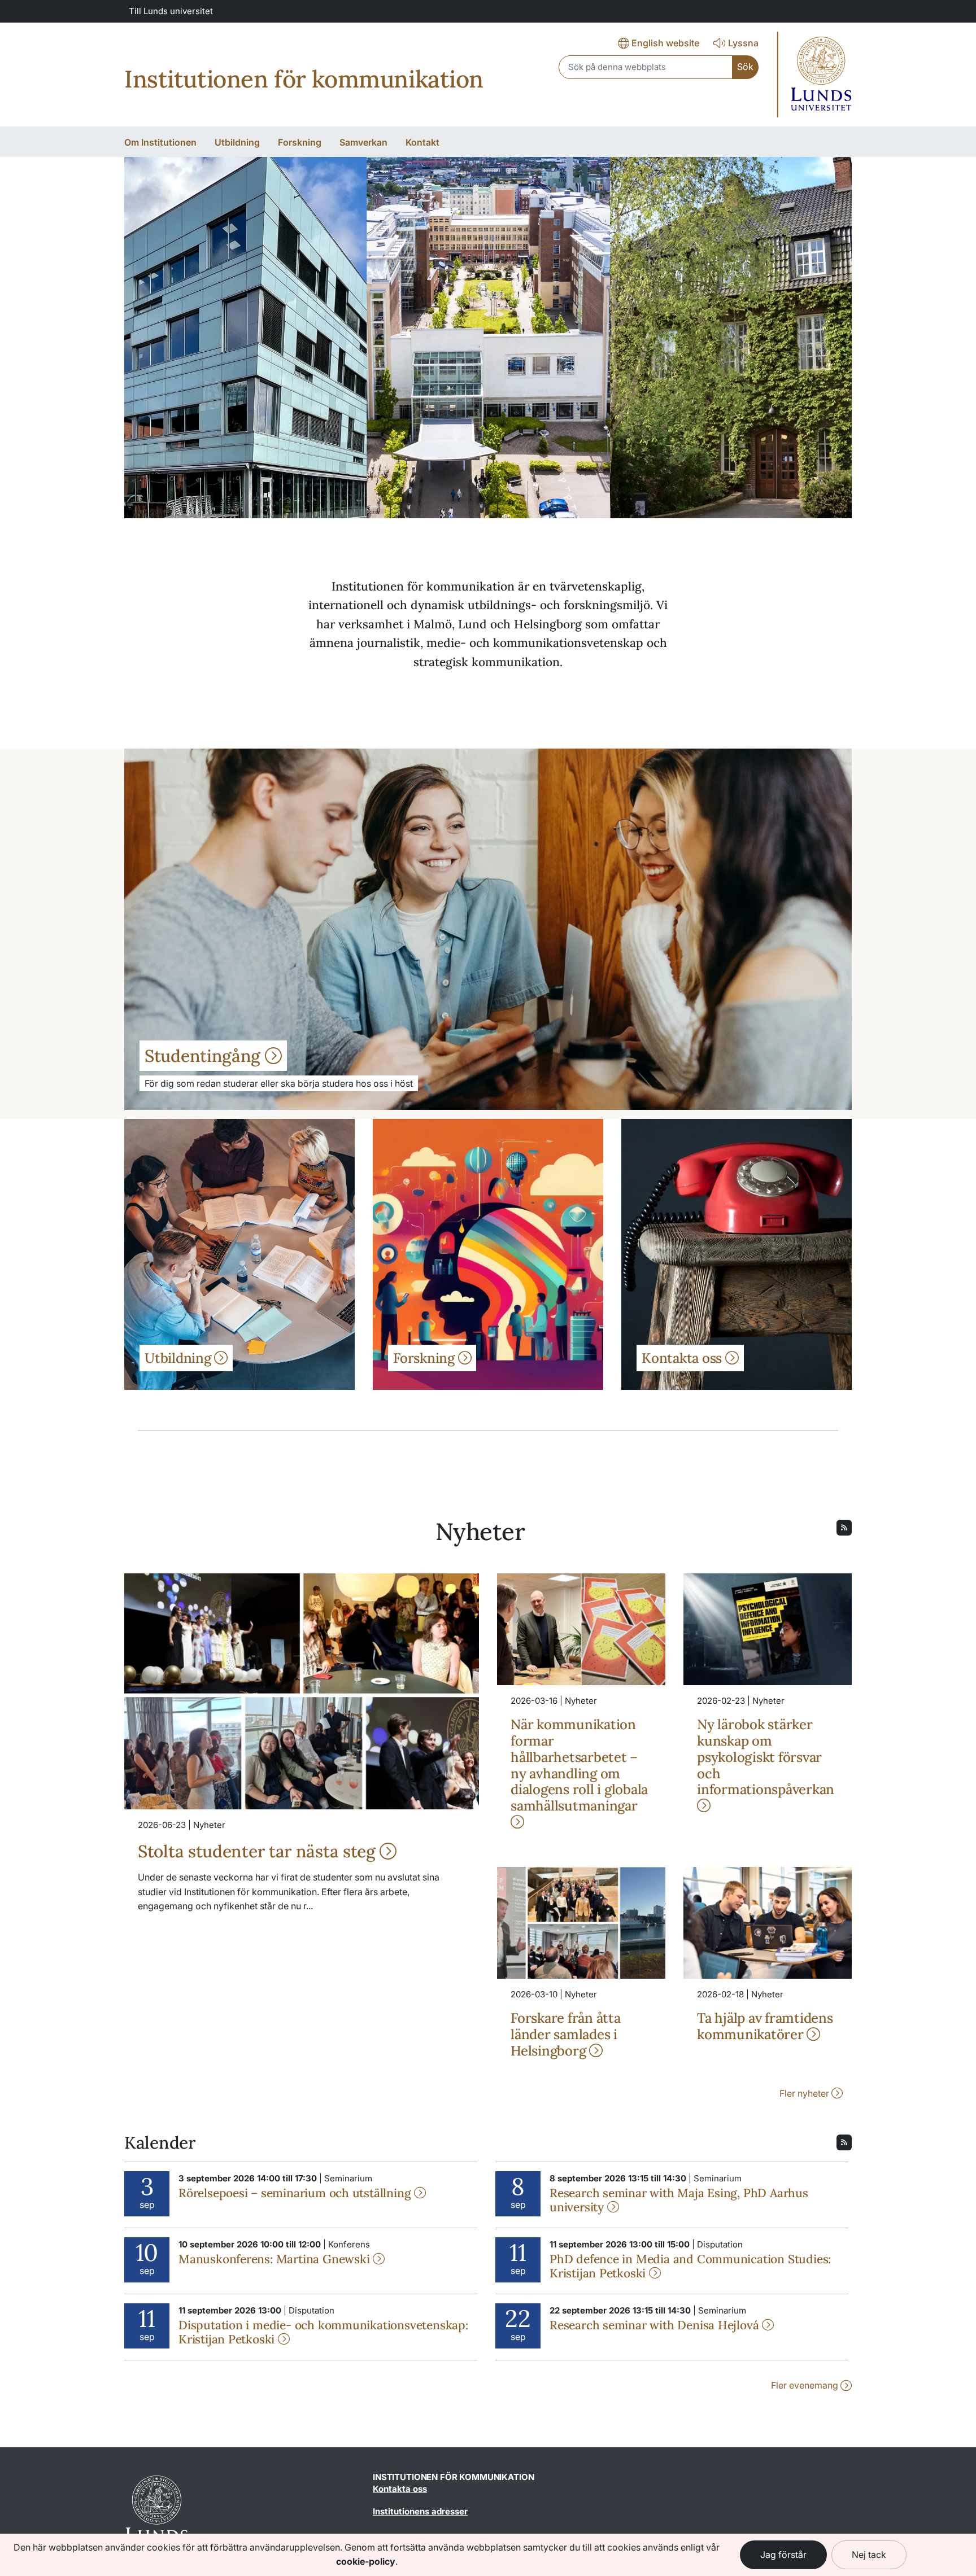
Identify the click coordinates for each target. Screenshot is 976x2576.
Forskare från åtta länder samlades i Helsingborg (566, 2034)
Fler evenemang (806, 2385)
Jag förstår (783, 2555)
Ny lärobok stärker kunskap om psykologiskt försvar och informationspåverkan (766, 1757)
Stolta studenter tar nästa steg (259, 1851)
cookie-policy (366, 2561)
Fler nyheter (805, 2093)
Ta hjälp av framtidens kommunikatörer (765, 2026)
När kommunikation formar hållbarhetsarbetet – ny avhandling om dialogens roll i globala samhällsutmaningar (579, 1765)
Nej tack (869, 2555)
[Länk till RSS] (844, 1527)
